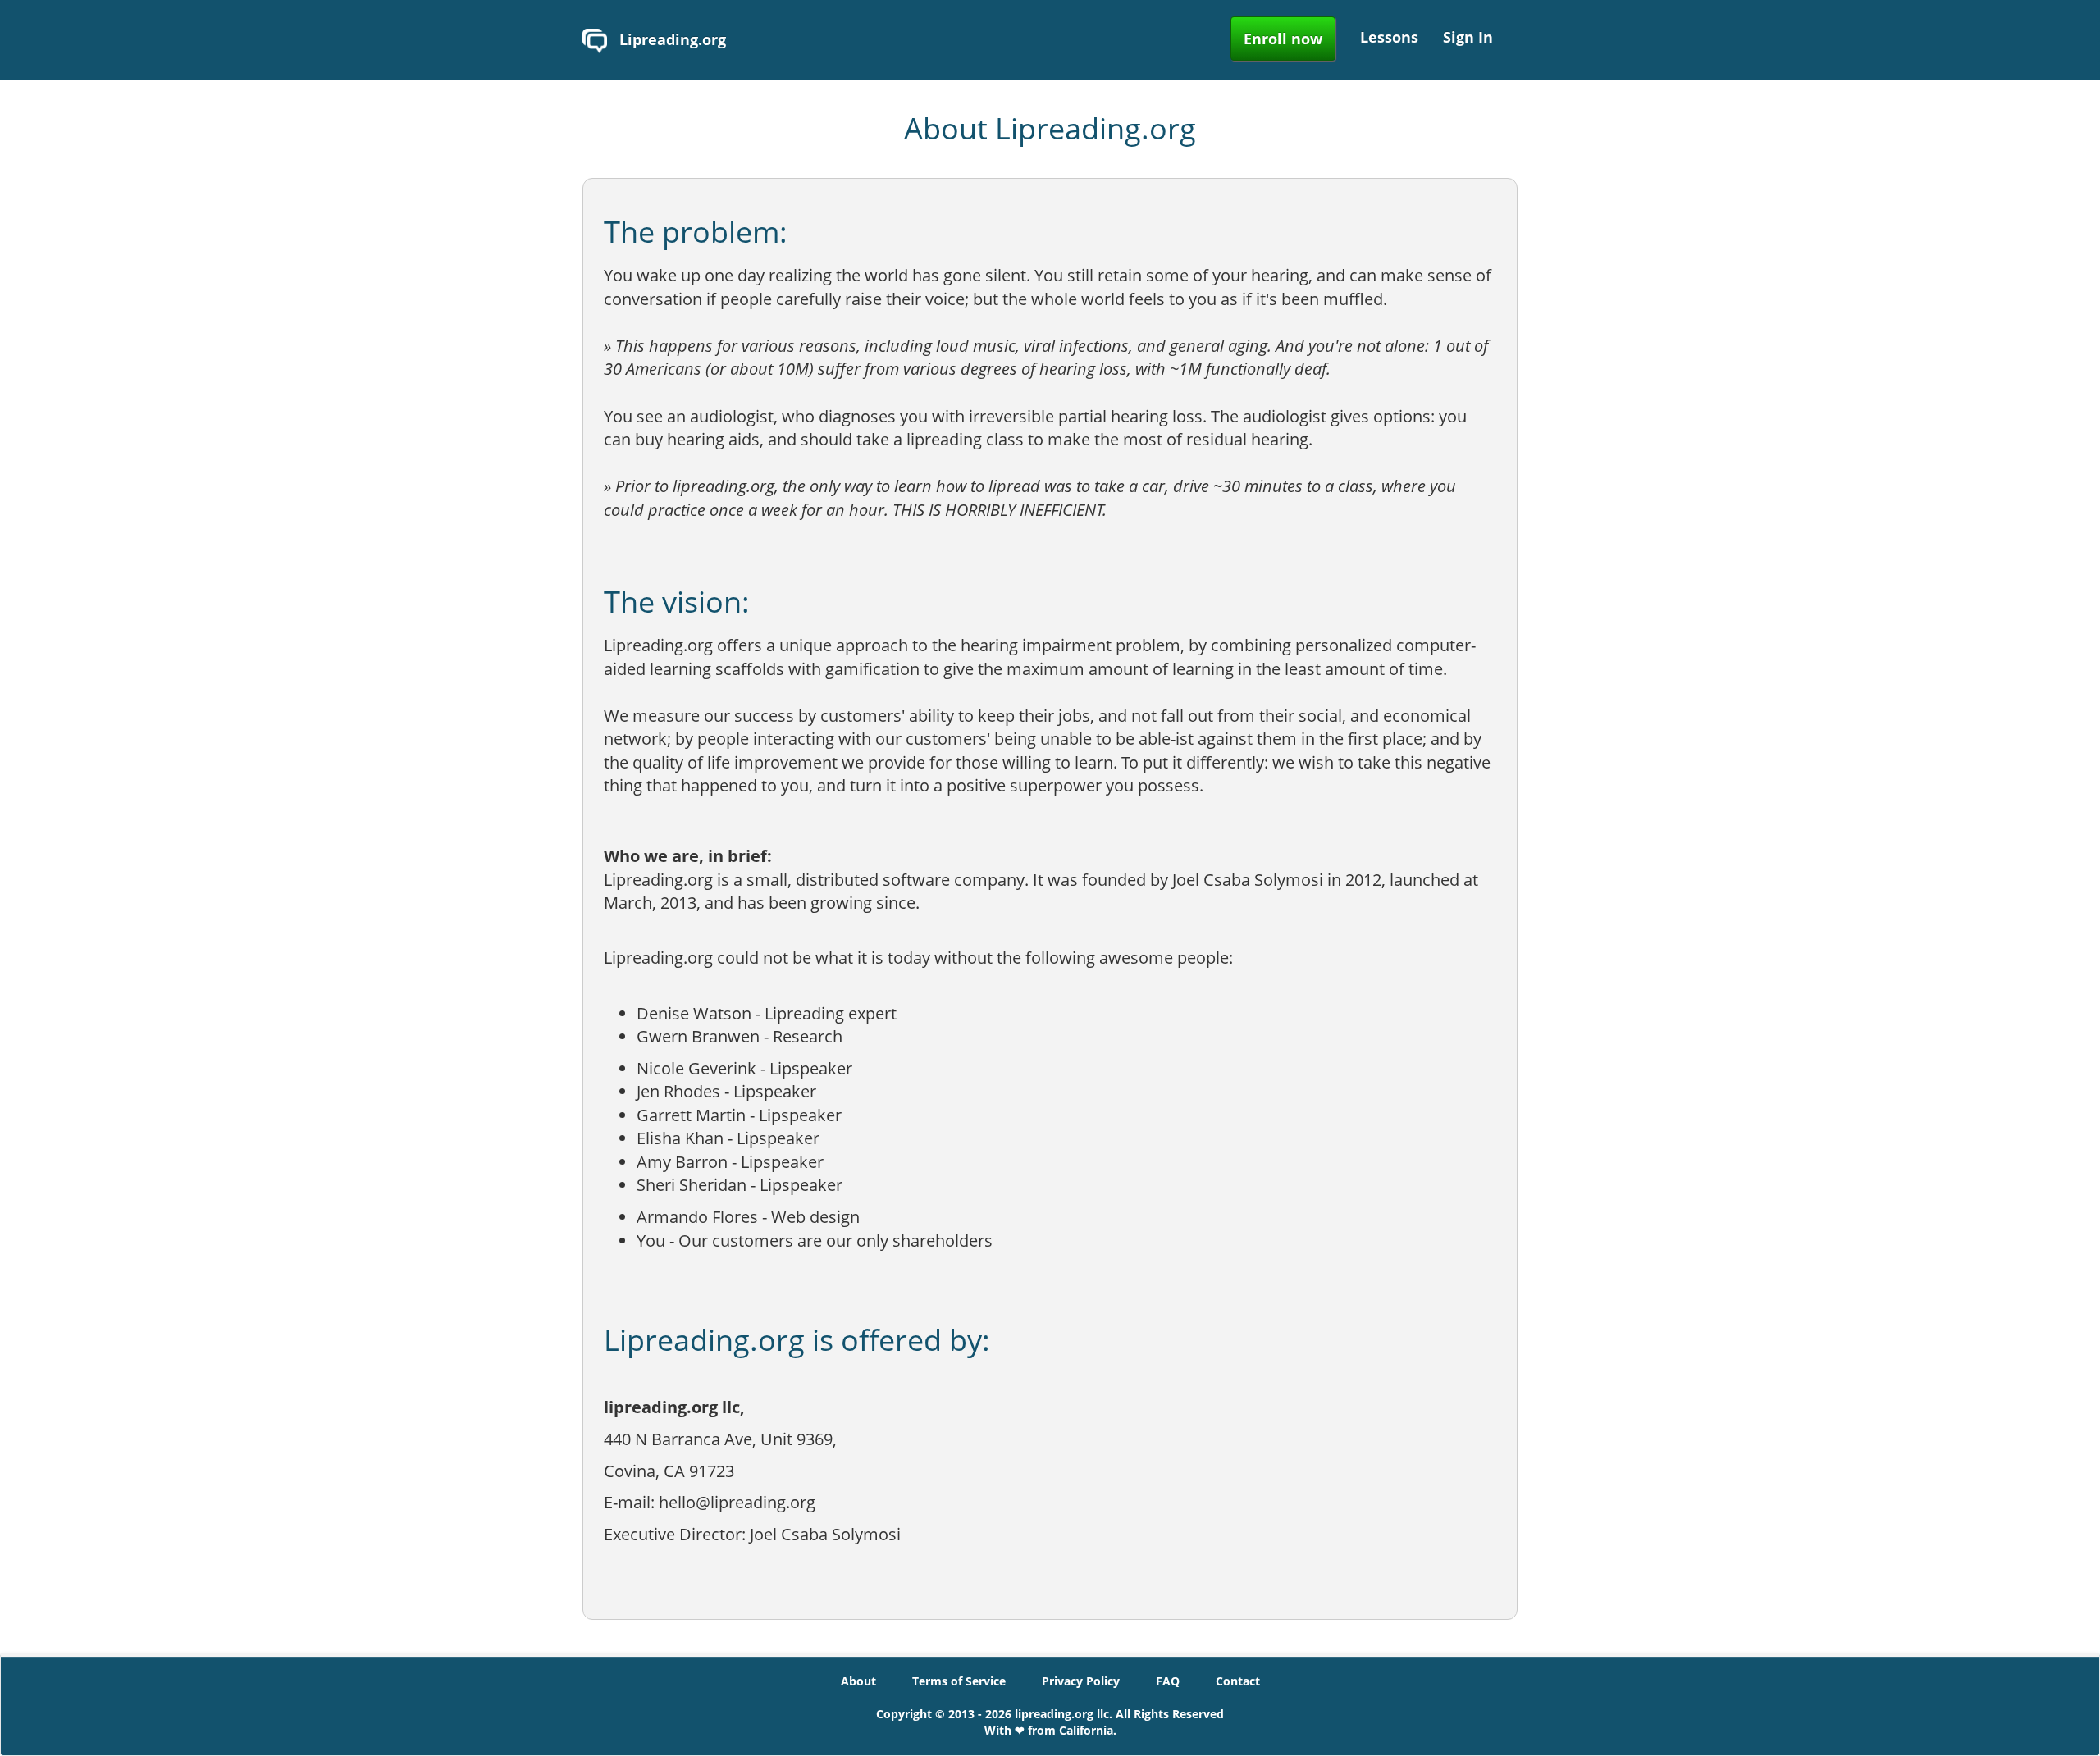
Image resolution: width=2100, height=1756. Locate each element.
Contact (1238, 1681)
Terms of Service (959, 1681)
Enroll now (1283, 39)
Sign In (1468, 37)
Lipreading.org (671, 39)
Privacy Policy (1081, 1681)
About (858, 1681)
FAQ (1168, 1681)
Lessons (1389, 37)
